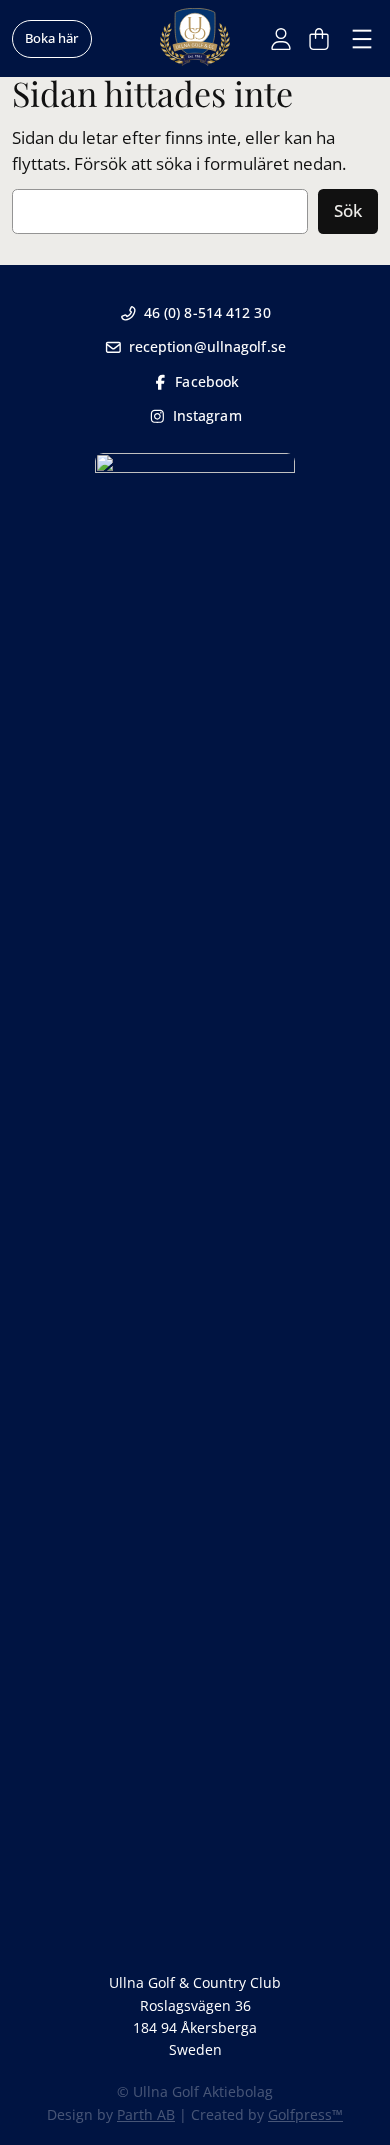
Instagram (207, 415)
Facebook (207, 381)
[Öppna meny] (362, 39)
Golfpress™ (305, 2114)
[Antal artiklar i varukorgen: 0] (319, 39)
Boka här (52, 38)
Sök (348, 210)
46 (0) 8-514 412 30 (207, 312)
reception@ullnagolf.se (207, 346)
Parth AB (146, 2114)
